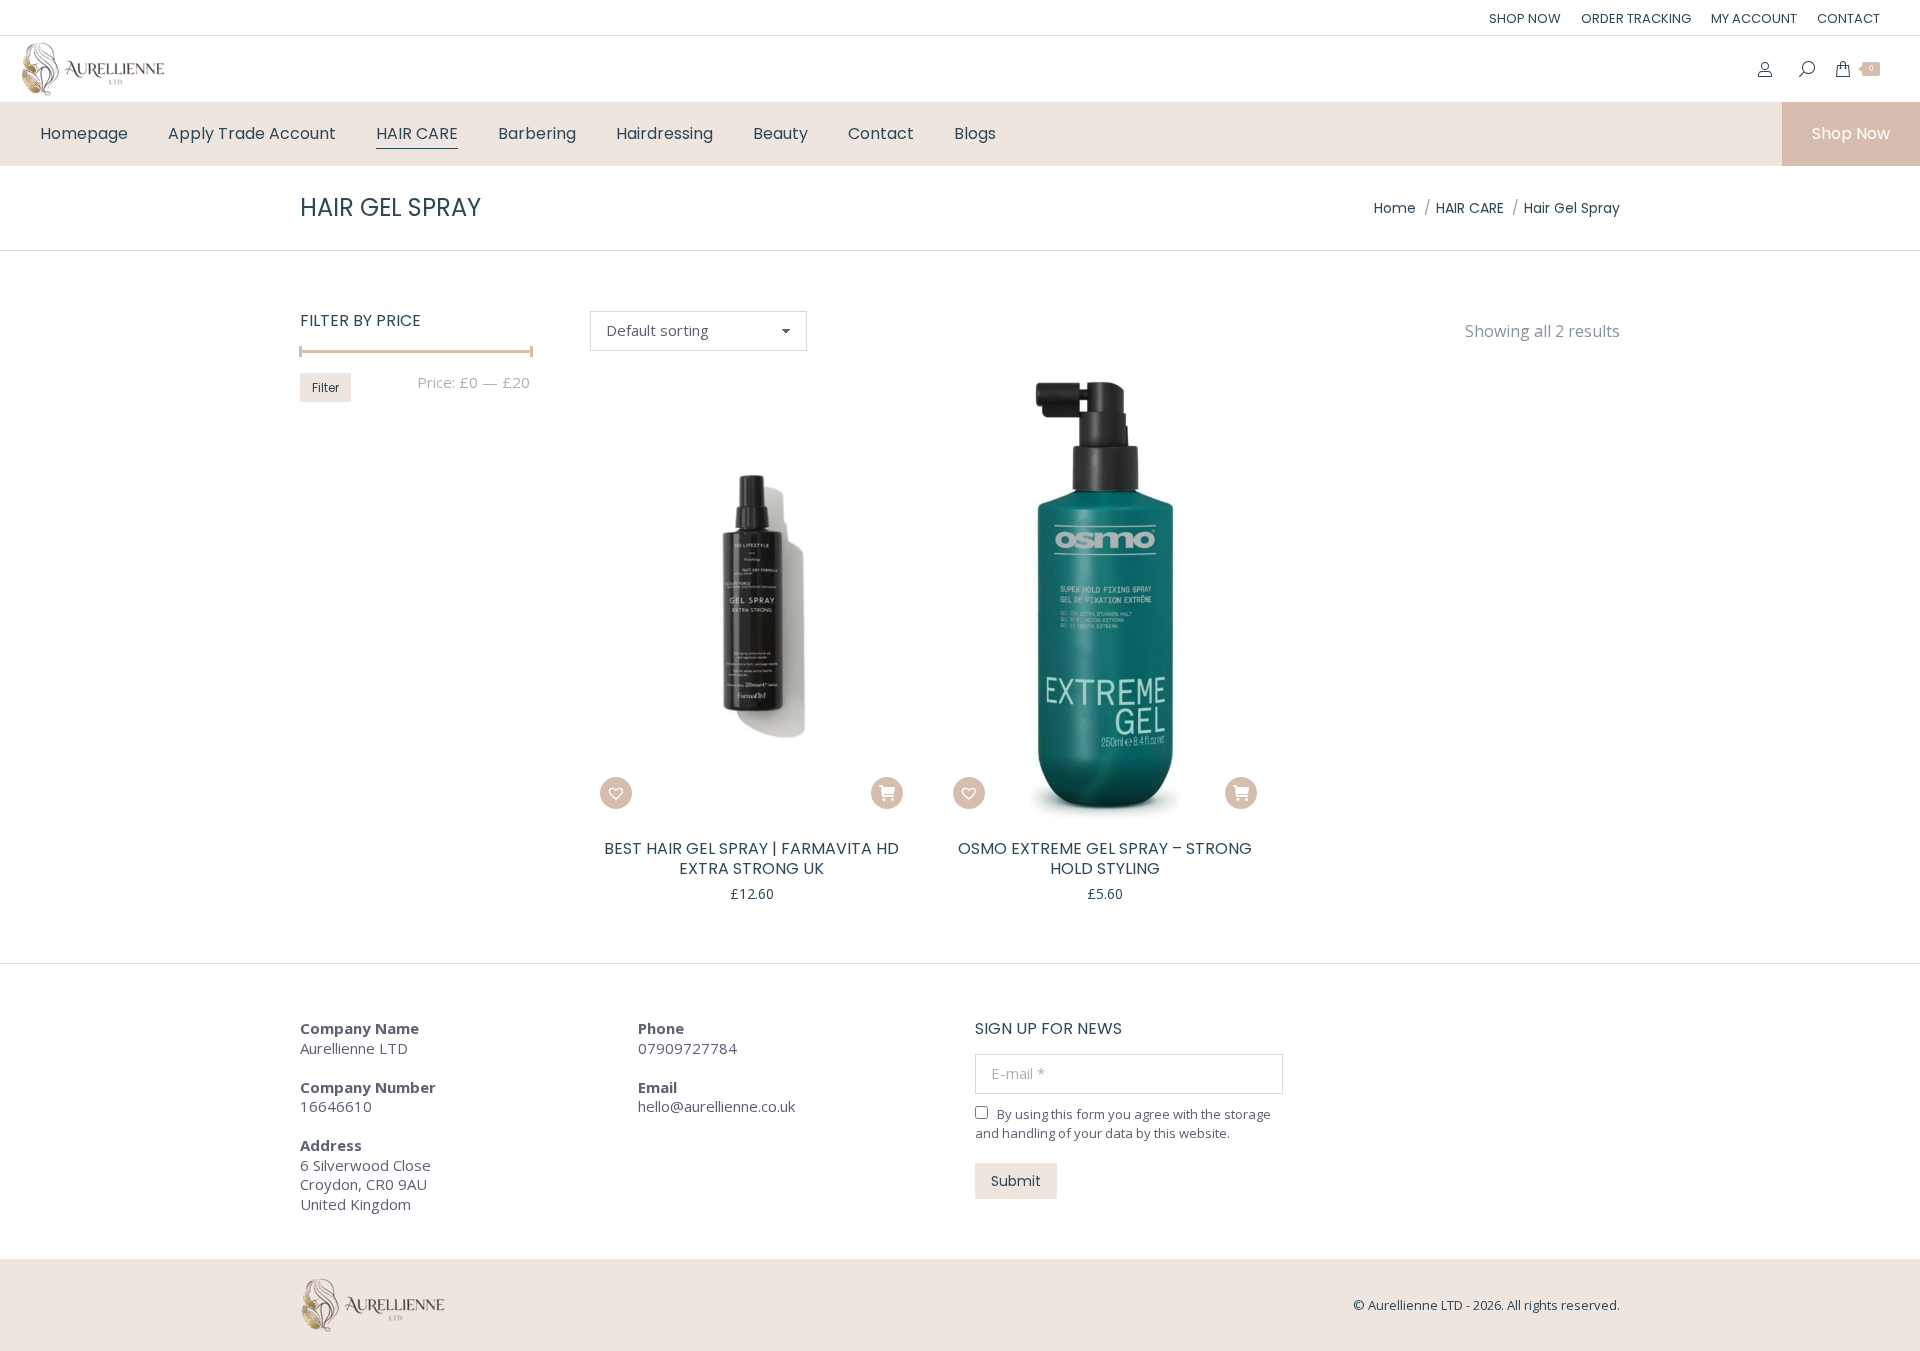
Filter (325, 387)
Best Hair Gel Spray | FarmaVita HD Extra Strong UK (751, 859)
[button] (887, 793)
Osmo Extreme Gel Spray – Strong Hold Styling (1105, 859)
